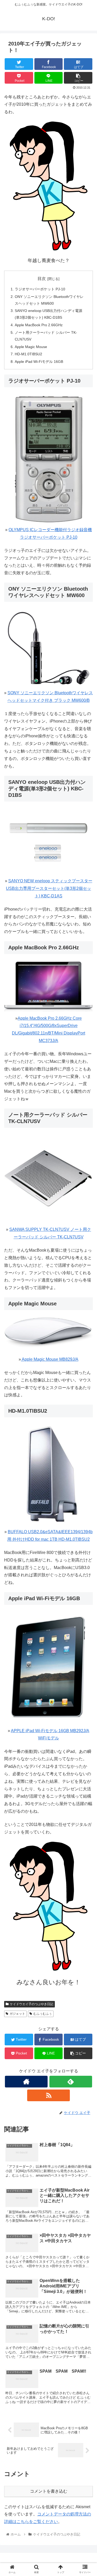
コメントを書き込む (49, 2491)
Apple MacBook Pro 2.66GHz (39, 325)
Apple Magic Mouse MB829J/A (50, 1359)
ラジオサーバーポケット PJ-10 (40, 289)
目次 (42, 279)
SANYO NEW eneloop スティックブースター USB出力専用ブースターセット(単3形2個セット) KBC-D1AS (49, 888)
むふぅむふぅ (43, 2014)
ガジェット (17, 2014)
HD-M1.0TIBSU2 (28, 354)
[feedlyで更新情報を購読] (71, 2082)
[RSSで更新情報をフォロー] (48, 2095)
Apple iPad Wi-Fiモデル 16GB (39, 362)
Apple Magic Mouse (31, 347)
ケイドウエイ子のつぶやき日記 (32, 2004)
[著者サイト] (26, 2082)
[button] (87, 1272)
